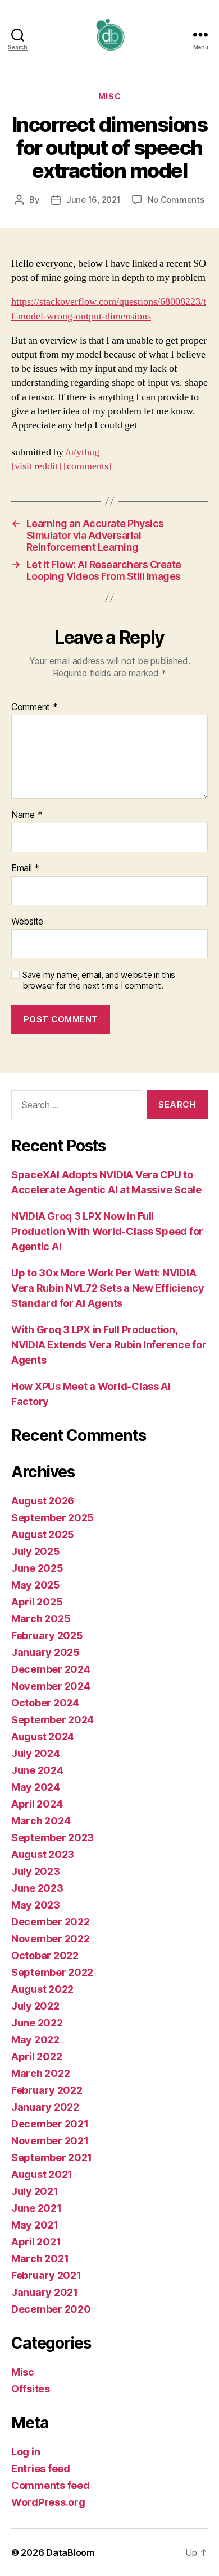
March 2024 (41, 1821)
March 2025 (41, 1619)
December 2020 (51, 2309)
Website (27, 922)
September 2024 (53, 1720)
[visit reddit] (36, 466)
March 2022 (40, 2073)
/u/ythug (83, 452)
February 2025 (47, 1635)
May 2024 (36, 1787)
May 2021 (35, 2225)
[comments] (88, 466)
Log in (26, 2452)
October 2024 (45, 1703)
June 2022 (37, 2023)
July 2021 (35, 2191)
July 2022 (35, 2006)
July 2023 (36, 1871)
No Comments (176, 200)
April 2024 (37, 1804)
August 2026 (43, 1501)
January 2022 (45, 2107)
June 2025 (37, 1568)
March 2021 (40, 2259)
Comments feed (51, 2485)
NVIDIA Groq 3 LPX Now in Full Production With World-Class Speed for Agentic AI (107, 1231)
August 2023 (43, 1854)
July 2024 (36, 1753)
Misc (109, 96)
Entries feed (41, 2469)
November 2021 (50, 2141)
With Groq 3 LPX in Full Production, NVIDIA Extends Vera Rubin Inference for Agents (109, 1345)
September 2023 (53, 1838)
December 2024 (51, 1669)
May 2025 (36, 1585)
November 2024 (51, 1686)
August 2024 (43, 1737)
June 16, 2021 (93, 200)
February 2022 (47, 2090)
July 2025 (36, 1551)
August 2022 (42, 1989)
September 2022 (52, 1972)
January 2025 (45, 1652)
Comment (35, 707)
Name (27, 815)
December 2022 (51, 1922)
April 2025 (37, 1602)
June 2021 (36, 2208)
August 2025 (43, 1534)
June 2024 (37, 1770)
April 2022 (36, 2056)
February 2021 (46, 2275)
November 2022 (51, 1939)
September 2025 (53, 1518)
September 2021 (52, 2158)
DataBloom (70, 2552)
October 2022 (45, 1955)
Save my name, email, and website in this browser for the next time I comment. (99, 980)
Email (25, 868)
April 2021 (36, 2242)
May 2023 (36, 1905)
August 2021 (42, 2174)
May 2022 (35, 2040)
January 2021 (45, 2292)
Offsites (31, 2389)
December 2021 (50, 2124)
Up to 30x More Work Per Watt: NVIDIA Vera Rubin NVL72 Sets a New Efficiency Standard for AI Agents (108, 1288)
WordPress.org (48, 2502)
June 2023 (37, 1888)
